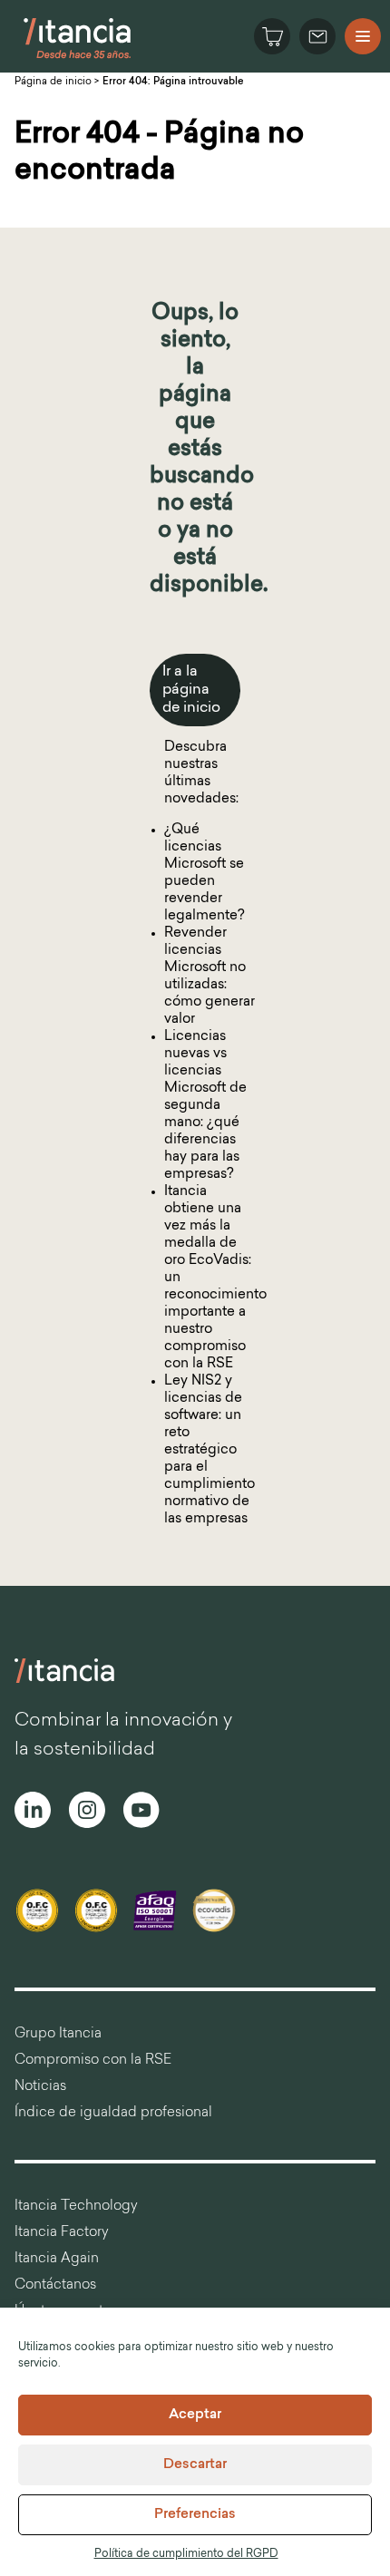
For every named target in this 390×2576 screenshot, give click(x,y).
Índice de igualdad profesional (113, 2113)
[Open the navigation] (363, 36)
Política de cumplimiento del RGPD (186, 2554)
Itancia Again (57, 2259)
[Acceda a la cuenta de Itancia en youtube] (141, 1813)
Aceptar (195, 2415)
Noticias (40, 2087)
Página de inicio (53, 82)
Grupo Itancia (58, 2034)
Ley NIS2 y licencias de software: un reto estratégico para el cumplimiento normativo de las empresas (210, 1450)
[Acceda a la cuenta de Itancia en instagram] (87, 1813)
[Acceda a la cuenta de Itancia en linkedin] (33, 1813)
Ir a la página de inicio (191, 690)
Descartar (195, 2465)
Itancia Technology (76, 2207)
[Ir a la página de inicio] (78, 58)
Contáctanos (55, 2285)
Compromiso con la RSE (93, 2061)
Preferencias (195, 2515)
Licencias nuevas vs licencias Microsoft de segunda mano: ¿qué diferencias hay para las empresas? (205, 1106)
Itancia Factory (62, 2233)
